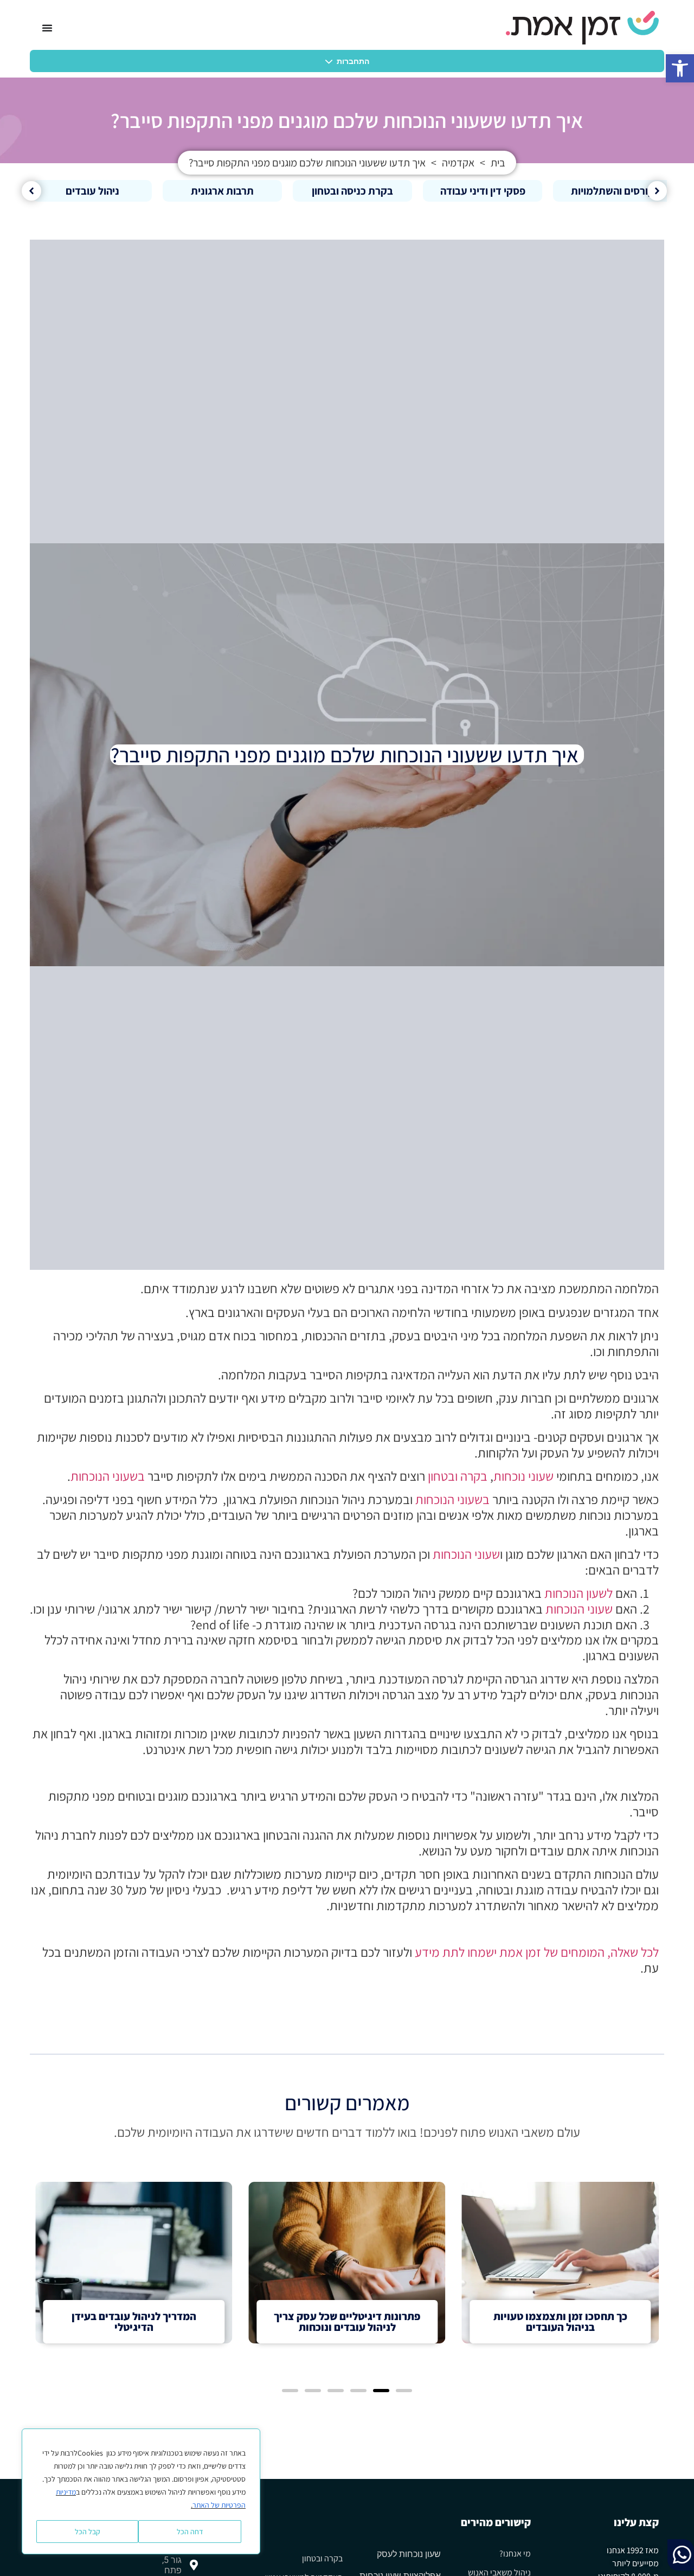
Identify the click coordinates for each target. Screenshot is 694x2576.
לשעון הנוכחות (579, 1593)
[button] (680, 68)
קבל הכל (88, 2532)
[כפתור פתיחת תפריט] (47, 28)
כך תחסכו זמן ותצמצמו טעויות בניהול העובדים (560, 2322)
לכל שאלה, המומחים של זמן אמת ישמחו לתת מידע (537, 1952)
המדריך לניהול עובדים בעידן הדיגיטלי (134, 2322)
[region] (141, 2491)
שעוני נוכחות (523, 1476)
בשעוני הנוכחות (108, 1476)
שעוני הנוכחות (466, 1554)
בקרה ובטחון (458, 1476)
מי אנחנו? (515, 2553)
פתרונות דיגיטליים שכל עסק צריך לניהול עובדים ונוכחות (347, 2322)
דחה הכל (190, 2532)
